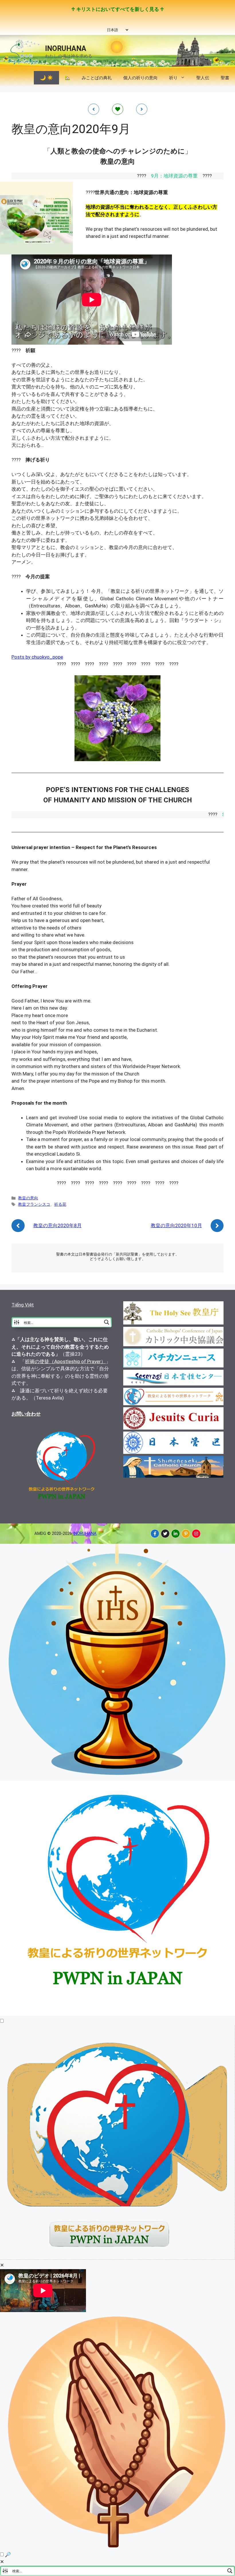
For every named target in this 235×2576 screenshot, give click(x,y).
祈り (173, 78)
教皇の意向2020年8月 (57, 1225)
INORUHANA (66, 49)
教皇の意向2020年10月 (176, 1225)
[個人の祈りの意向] (117, 2547)
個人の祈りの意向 (140, 78)
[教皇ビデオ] (117, 2258)
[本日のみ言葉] (117, 1777)
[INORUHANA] (155, 1534)
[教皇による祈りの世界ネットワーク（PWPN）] (117, 2014)
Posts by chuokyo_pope (37, 657)
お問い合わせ (26, 1414)
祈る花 (60, 1204)
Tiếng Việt (23, 1305)
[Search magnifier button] (107, 1322)
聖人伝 (203, 78)
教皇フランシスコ (34, 1204)
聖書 (225, 78)
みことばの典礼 (97, 78)
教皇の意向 (28, 1198)
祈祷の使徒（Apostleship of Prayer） (65, 1361)
